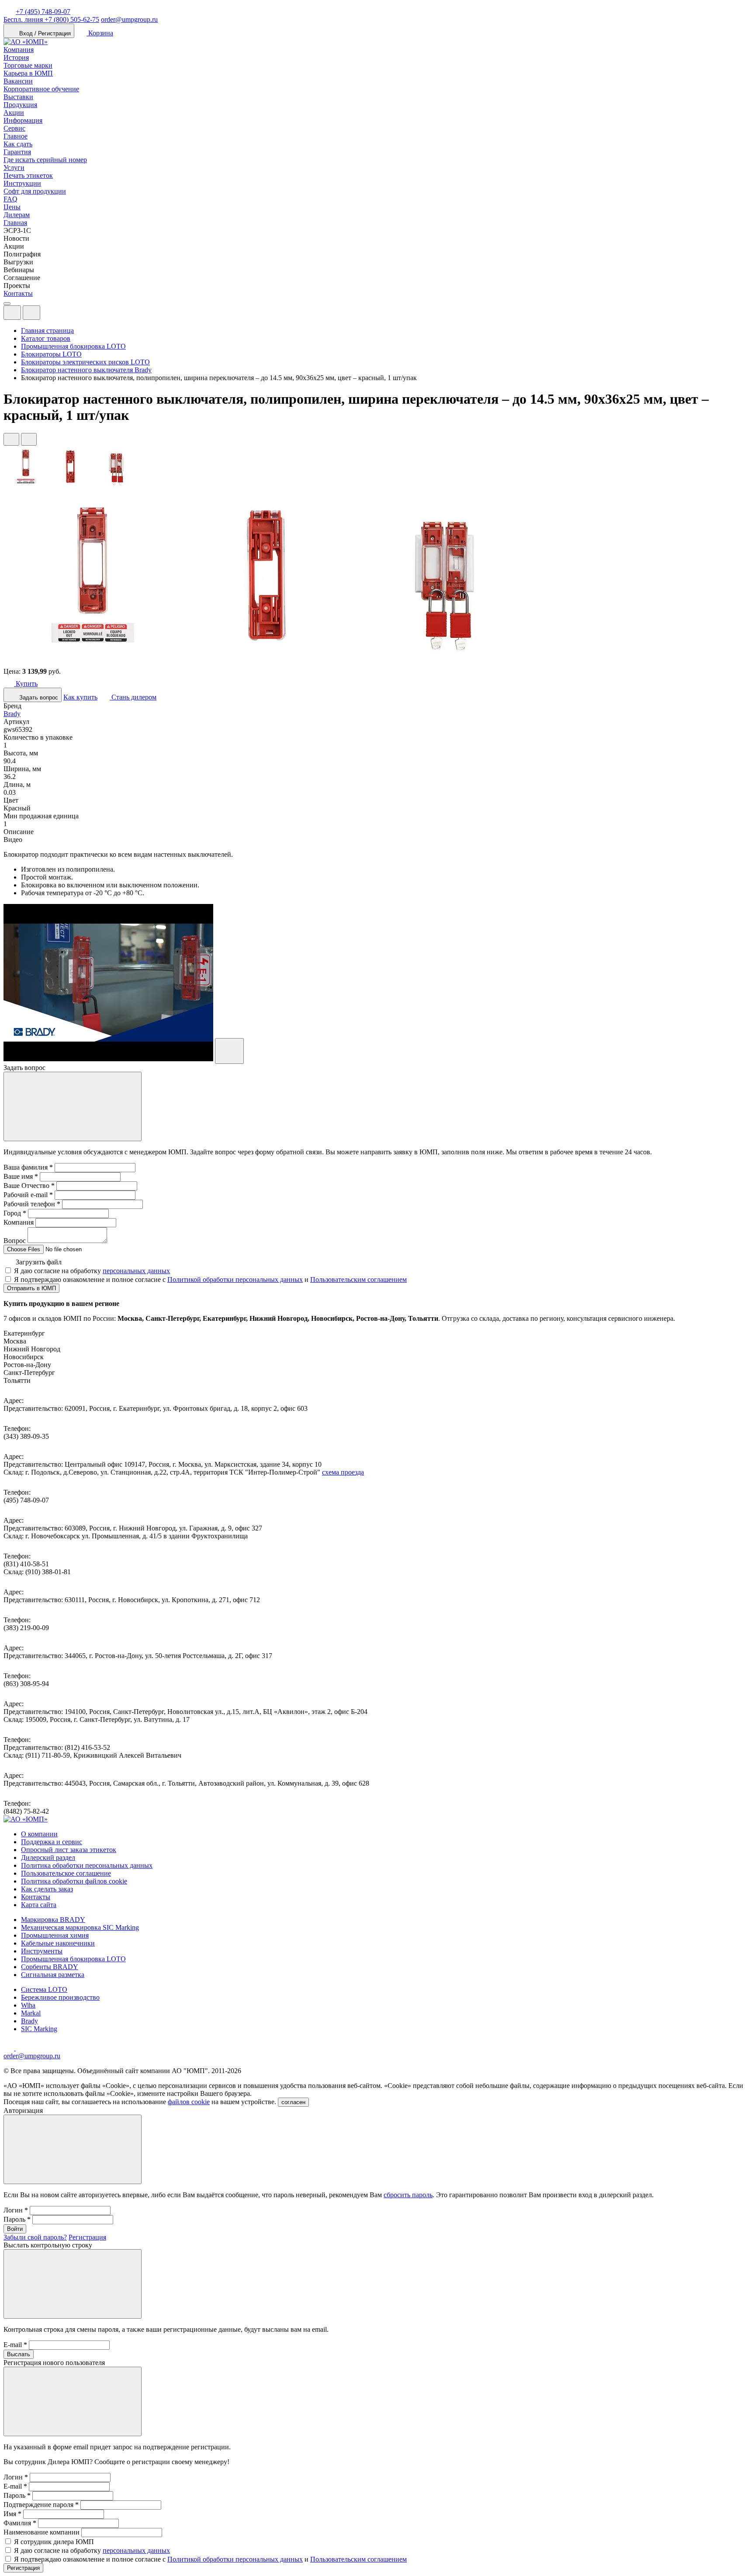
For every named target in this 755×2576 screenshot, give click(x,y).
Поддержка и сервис (52, 1842)
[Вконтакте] (21, 2048)
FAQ (10, 199)
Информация (23, 120)
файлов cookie (189, 2102)
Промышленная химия (55, 1935)
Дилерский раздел (48, 1858)
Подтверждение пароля (41, 2505)
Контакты (18, 293)
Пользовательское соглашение (66, 1873)
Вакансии (18, 81)
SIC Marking (39, 2029)
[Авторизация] (12, 313)
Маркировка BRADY (53, 1920)
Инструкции (22, 183)
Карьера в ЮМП (28, 73)
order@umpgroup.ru (129, 19)
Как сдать (18, 144)
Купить (26, 684)
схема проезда (343, 1472)
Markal (31, 2013)
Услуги (14, 168)
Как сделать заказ (47, 1889)
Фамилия (20, 2523)
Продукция (20, 105)
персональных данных (136, 1271)
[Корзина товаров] (47, 315)
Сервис (14, 128)
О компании (39, 1834)
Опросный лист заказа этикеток (69, 1850)
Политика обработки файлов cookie (74, 1881)
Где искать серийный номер (45, 160)
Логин (16, 2210)
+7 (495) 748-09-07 (43, 12)
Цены (12, 207)
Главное (16, 136)
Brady (12, 714)
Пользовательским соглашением (358, 1279)
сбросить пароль (408, 2195)
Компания (19, 50)
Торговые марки (28, 65)
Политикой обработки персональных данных (235, 1279)
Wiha (28, 2005)
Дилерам (17, 215)
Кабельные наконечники (58, 1943)
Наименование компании (42, 2532)
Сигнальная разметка (53, 1975)
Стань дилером (133, 697)
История (16, 57)
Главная (15, 223)
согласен (293, 2102)
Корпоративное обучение (41, 89)
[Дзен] (10, 2048)
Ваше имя (21, 1176)
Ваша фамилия (28, 1167)
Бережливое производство (60, 1997)
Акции (14, 113)
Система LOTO (44, 1989)
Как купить (80, 697)
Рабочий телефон (32, 1204)
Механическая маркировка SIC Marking (80, 1927)
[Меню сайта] (31, 313)
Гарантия (17, 152)
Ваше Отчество (29, 1186)
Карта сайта (39, 1905)
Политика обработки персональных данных (87, 1865)
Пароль (17, 2219)
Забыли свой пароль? (35, 2237)
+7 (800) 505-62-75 (51, 19)
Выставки (18, 97)
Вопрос (15, 1241)
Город (15, 1213)
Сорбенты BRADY (50, 1967)
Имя (12, 2514)
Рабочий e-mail (28, 1195)
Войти (15, 2229)
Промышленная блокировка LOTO (73, 1959)
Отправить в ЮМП (31, 1288)
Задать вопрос (38, 698)
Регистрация (87, 2237)
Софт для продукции (35, 191)
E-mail (15, 2345)
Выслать (19, 2354)
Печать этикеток (28, 175)
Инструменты (42, 1951)
